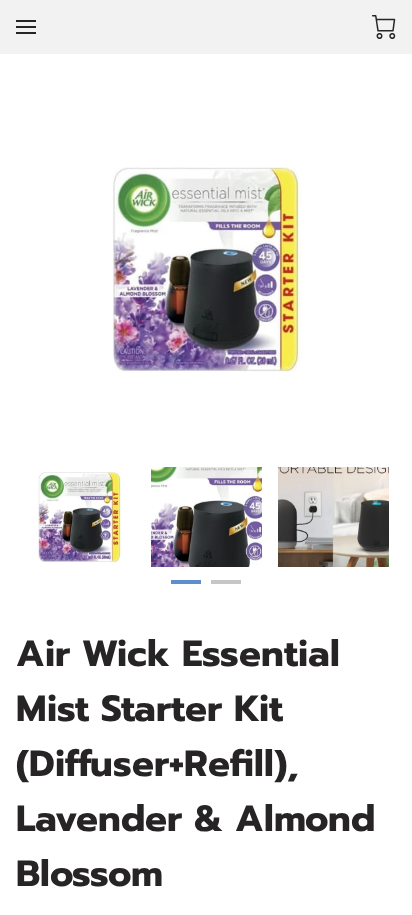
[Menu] (26, 27)
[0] (384, 27)
